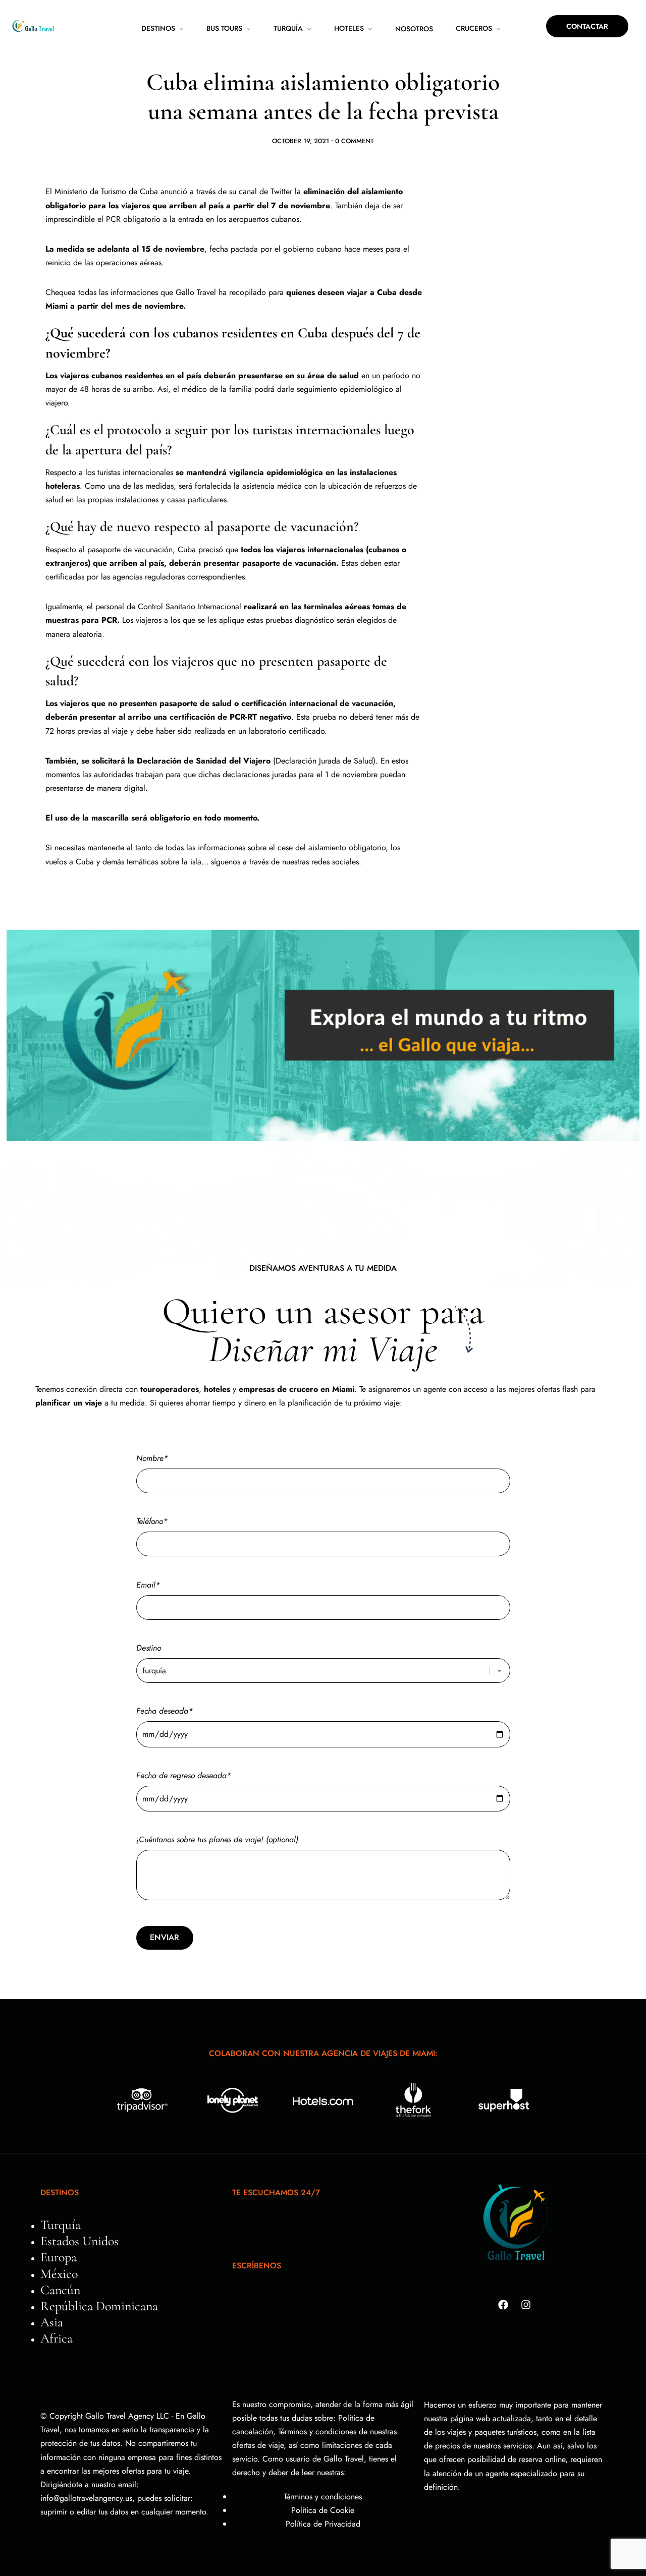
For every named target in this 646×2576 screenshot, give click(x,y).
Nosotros (414, 29)
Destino (149, 1648)
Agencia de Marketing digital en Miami (515, 2508)
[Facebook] (503, 2305)
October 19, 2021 (301, 141)
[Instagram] (526, 2305)
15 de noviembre (173, 249)
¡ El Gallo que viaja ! (515, 2526)
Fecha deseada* (165, 1711)
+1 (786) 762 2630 (274, 2223)
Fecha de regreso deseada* (184, 1775)
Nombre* (152, 1458)
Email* (148, 1585)
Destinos (158, 28)
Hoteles (349, 28)
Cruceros (474, 28)
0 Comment (355, 141)
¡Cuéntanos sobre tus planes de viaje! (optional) (217, 1839)
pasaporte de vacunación (130, 549)
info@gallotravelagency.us (298, 2296)
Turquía (288, 28)
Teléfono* (152, 1521)
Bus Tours (224, 28)
